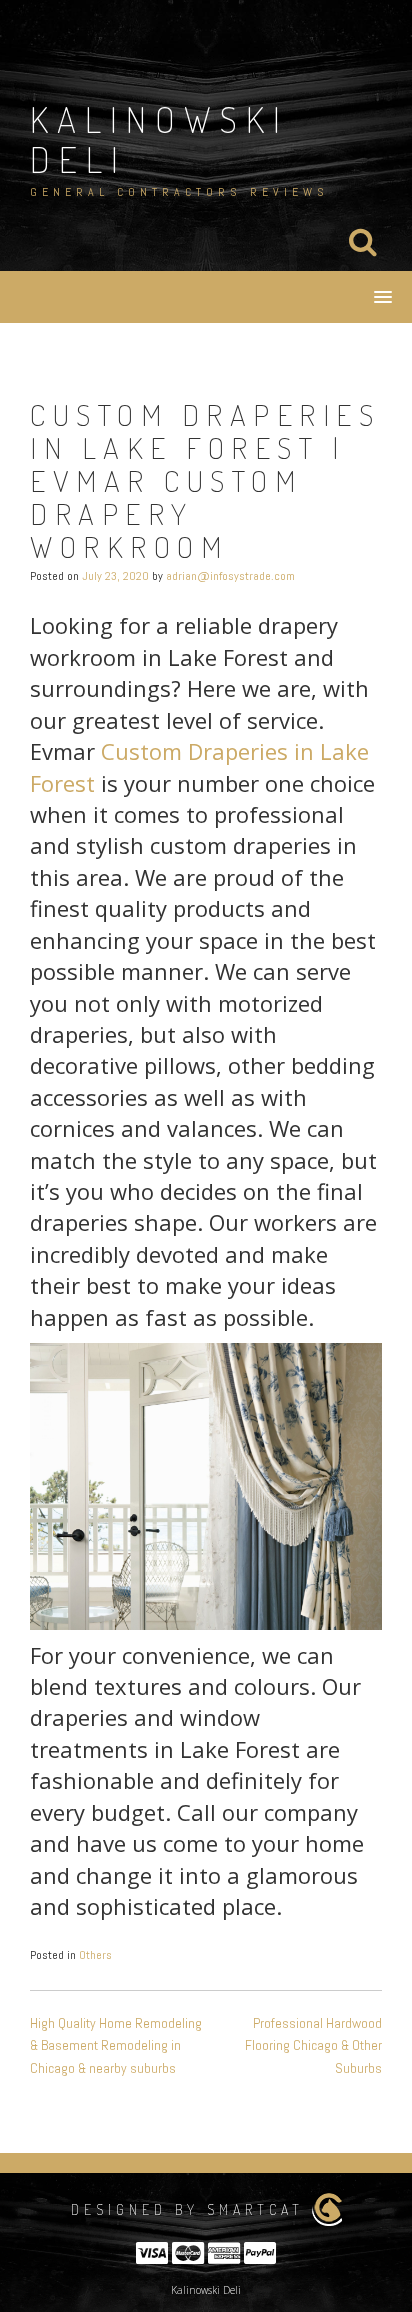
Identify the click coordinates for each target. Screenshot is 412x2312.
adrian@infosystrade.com (230, 576)
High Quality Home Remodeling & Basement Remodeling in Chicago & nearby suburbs (116, 2046)
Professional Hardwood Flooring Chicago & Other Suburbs (313, 2046)
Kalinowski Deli (159, 139)
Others (95, 1955)
